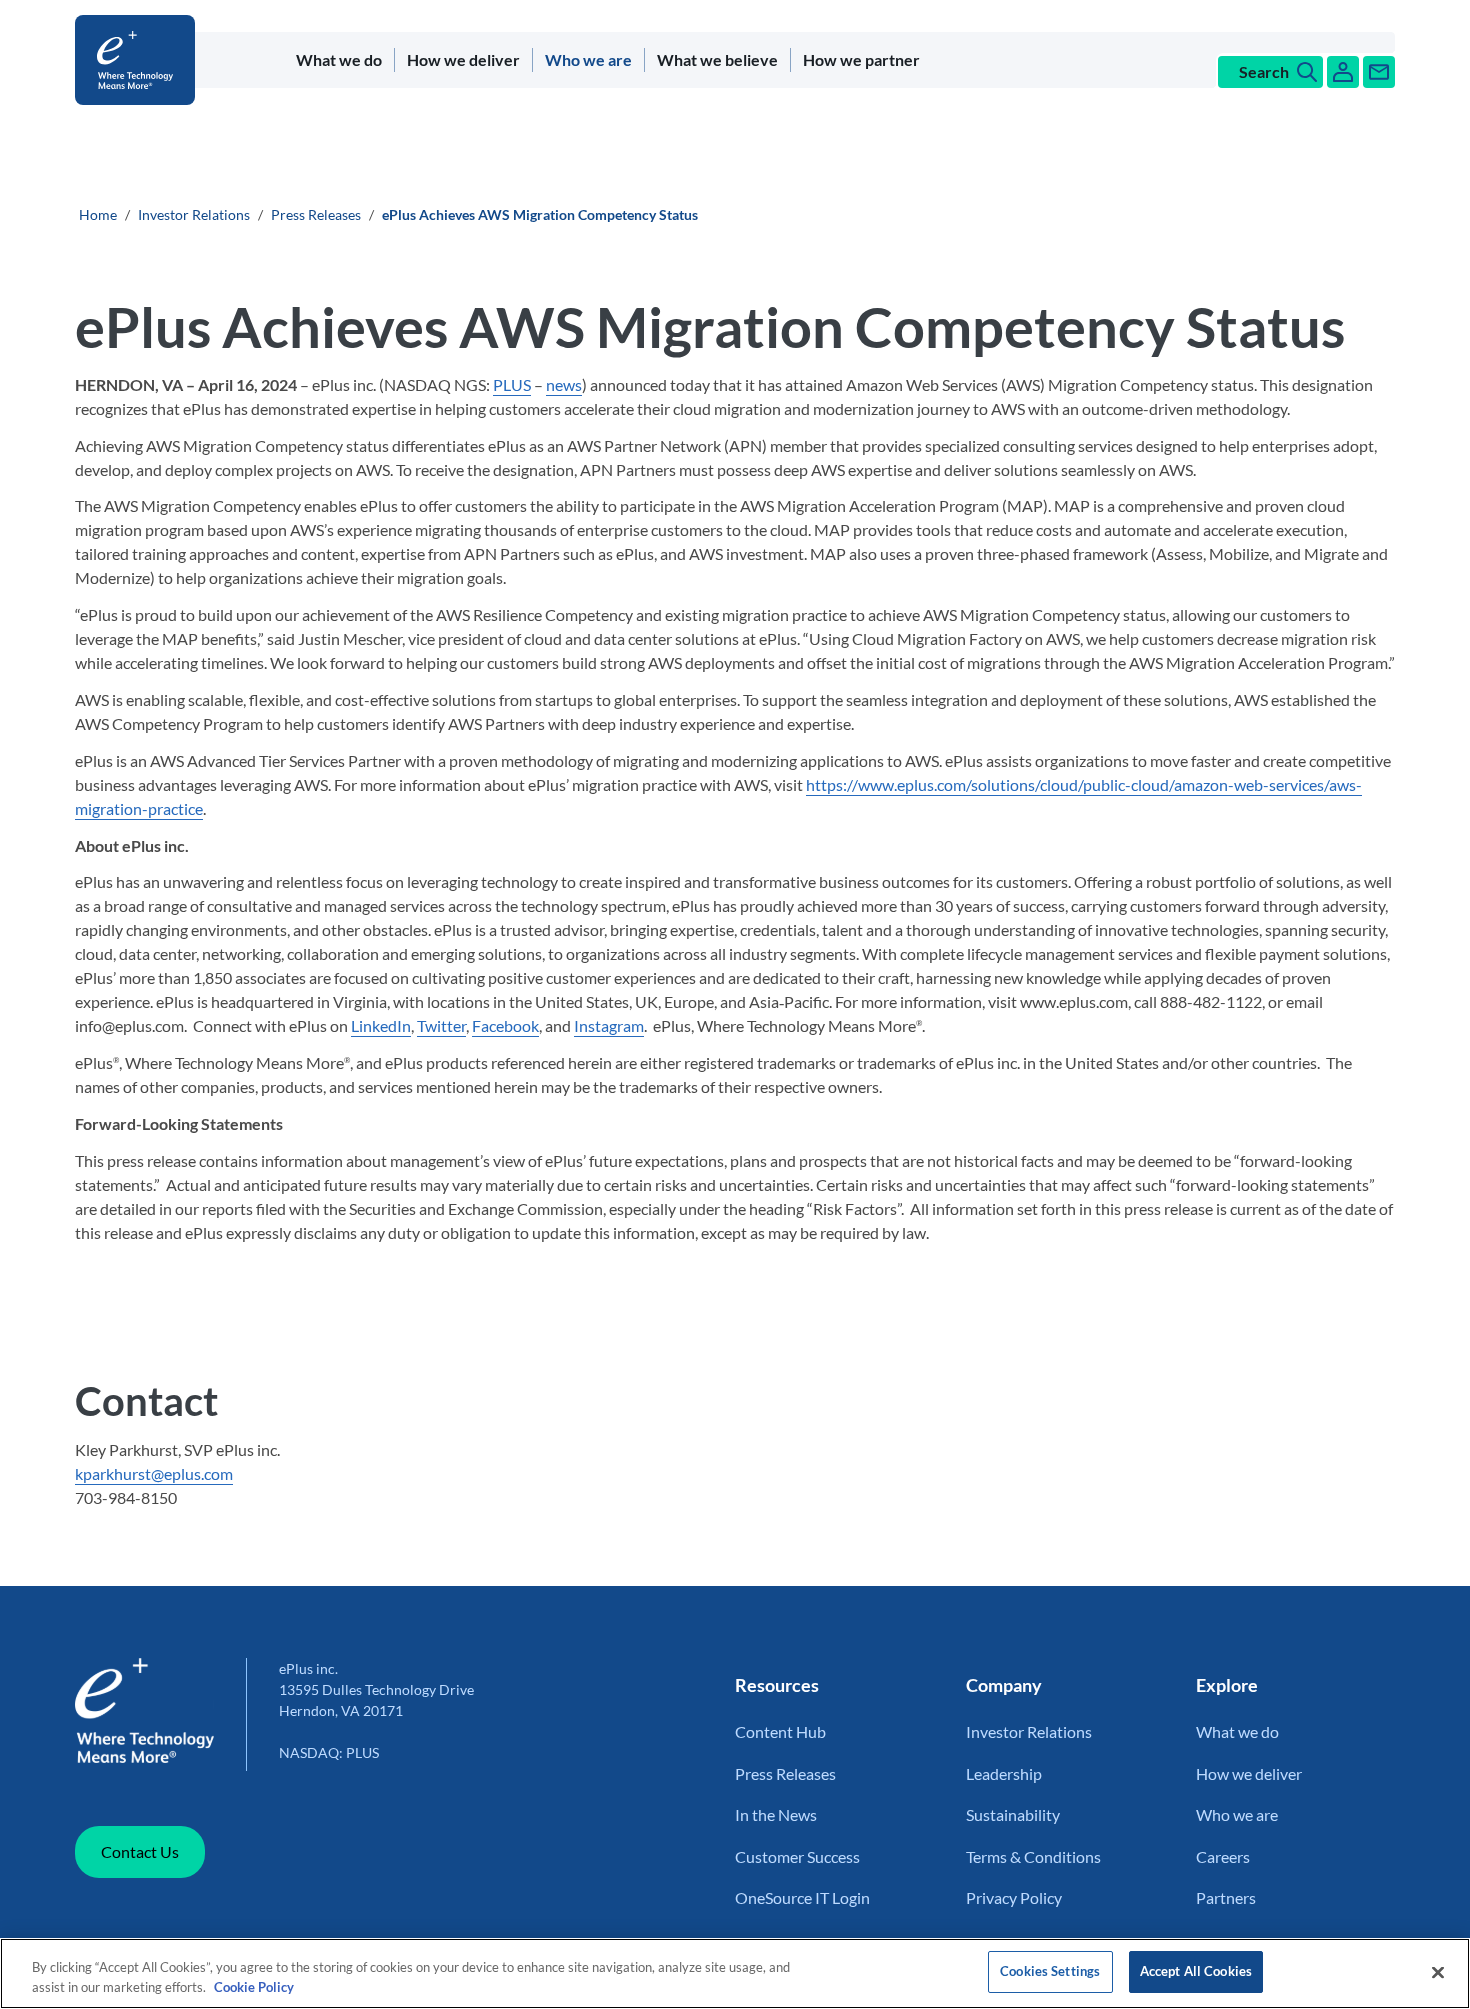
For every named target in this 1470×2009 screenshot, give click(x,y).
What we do (339, 59)
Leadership (1004, 1773)
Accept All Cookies (1196, 1971)
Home (98, 214)
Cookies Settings (1050, 1971)
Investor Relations (194, 214)
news (564, 384)
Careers (1223, 1856)
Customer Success (797, 1856)
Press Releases (316, 214)
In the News (776, 1814)
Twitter (441, 1025)
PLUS (512, 384)
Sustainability (1013, 1814)
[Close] (1438, 1972)
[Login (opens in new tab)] (1343, 72)
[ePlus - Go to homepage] (139, 60)
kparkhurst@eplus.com (154, 1473)
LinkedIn (381, 1025)
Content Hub (780, 1731)
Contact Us (140, 1851)
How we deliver (463, 59)
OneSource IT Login (802, 1897)
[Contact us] (1379, 72)
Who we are (588, 59)
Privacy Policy (1014, 1897)
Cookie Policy (254, 1987)
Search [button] (1264, 71)
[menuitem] (339, 60)
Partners (1226, 1897)
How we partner (861, 59)
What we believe (717, 59)
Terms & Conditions (1033, 1856)
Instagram (609, 1025)
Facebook (505, 1025)
